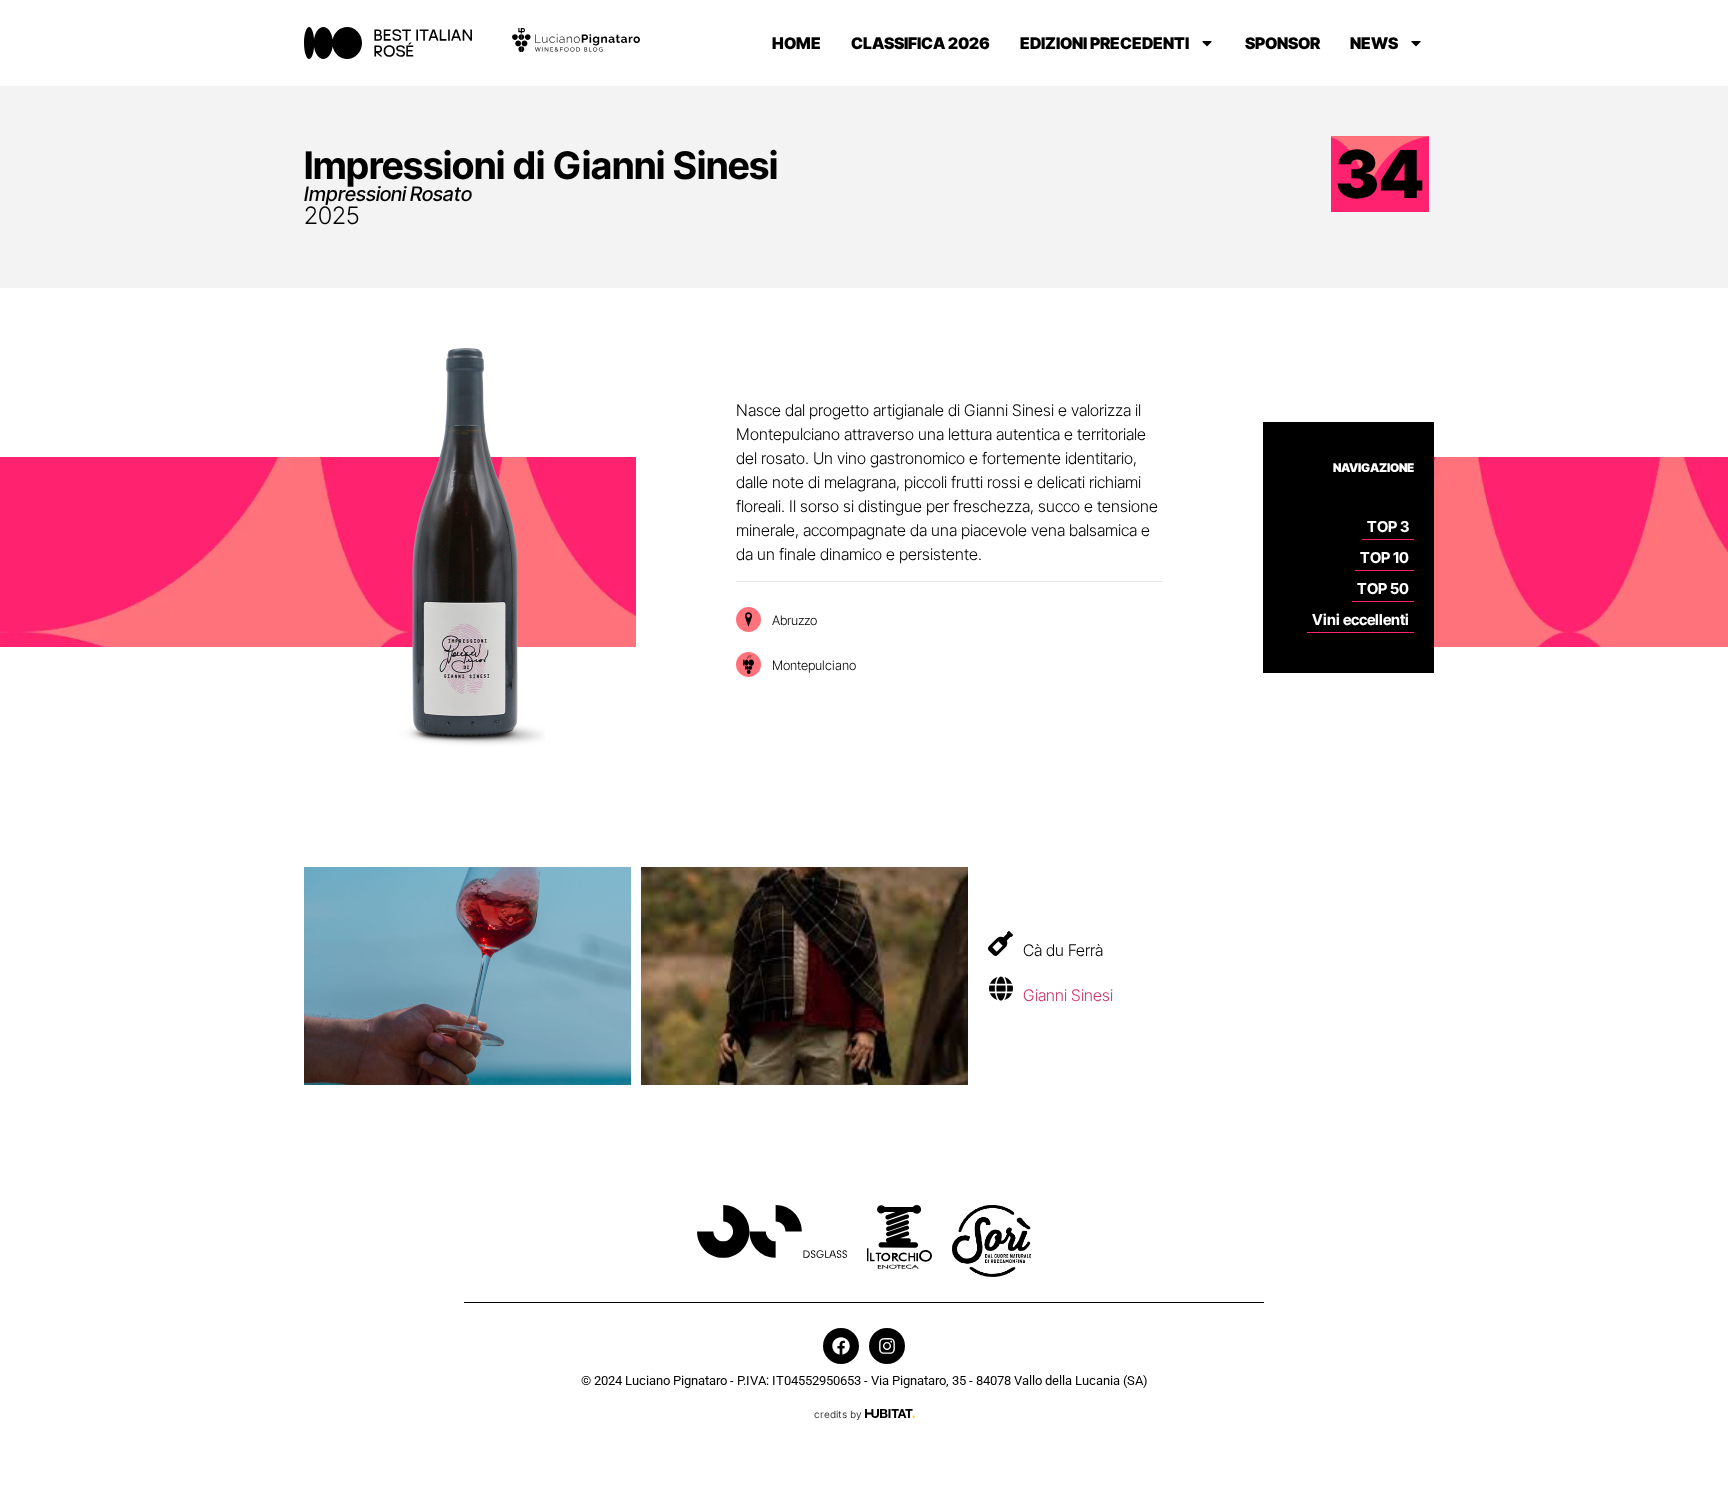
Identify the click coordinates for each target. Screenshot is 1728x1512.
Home (796, 43)
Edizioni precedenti (1104, 43)
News (1374, 43)
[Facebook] (841, 1346)
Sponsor (1282, 43)
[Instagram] (887, 1346)
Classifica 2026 (920, 43)
